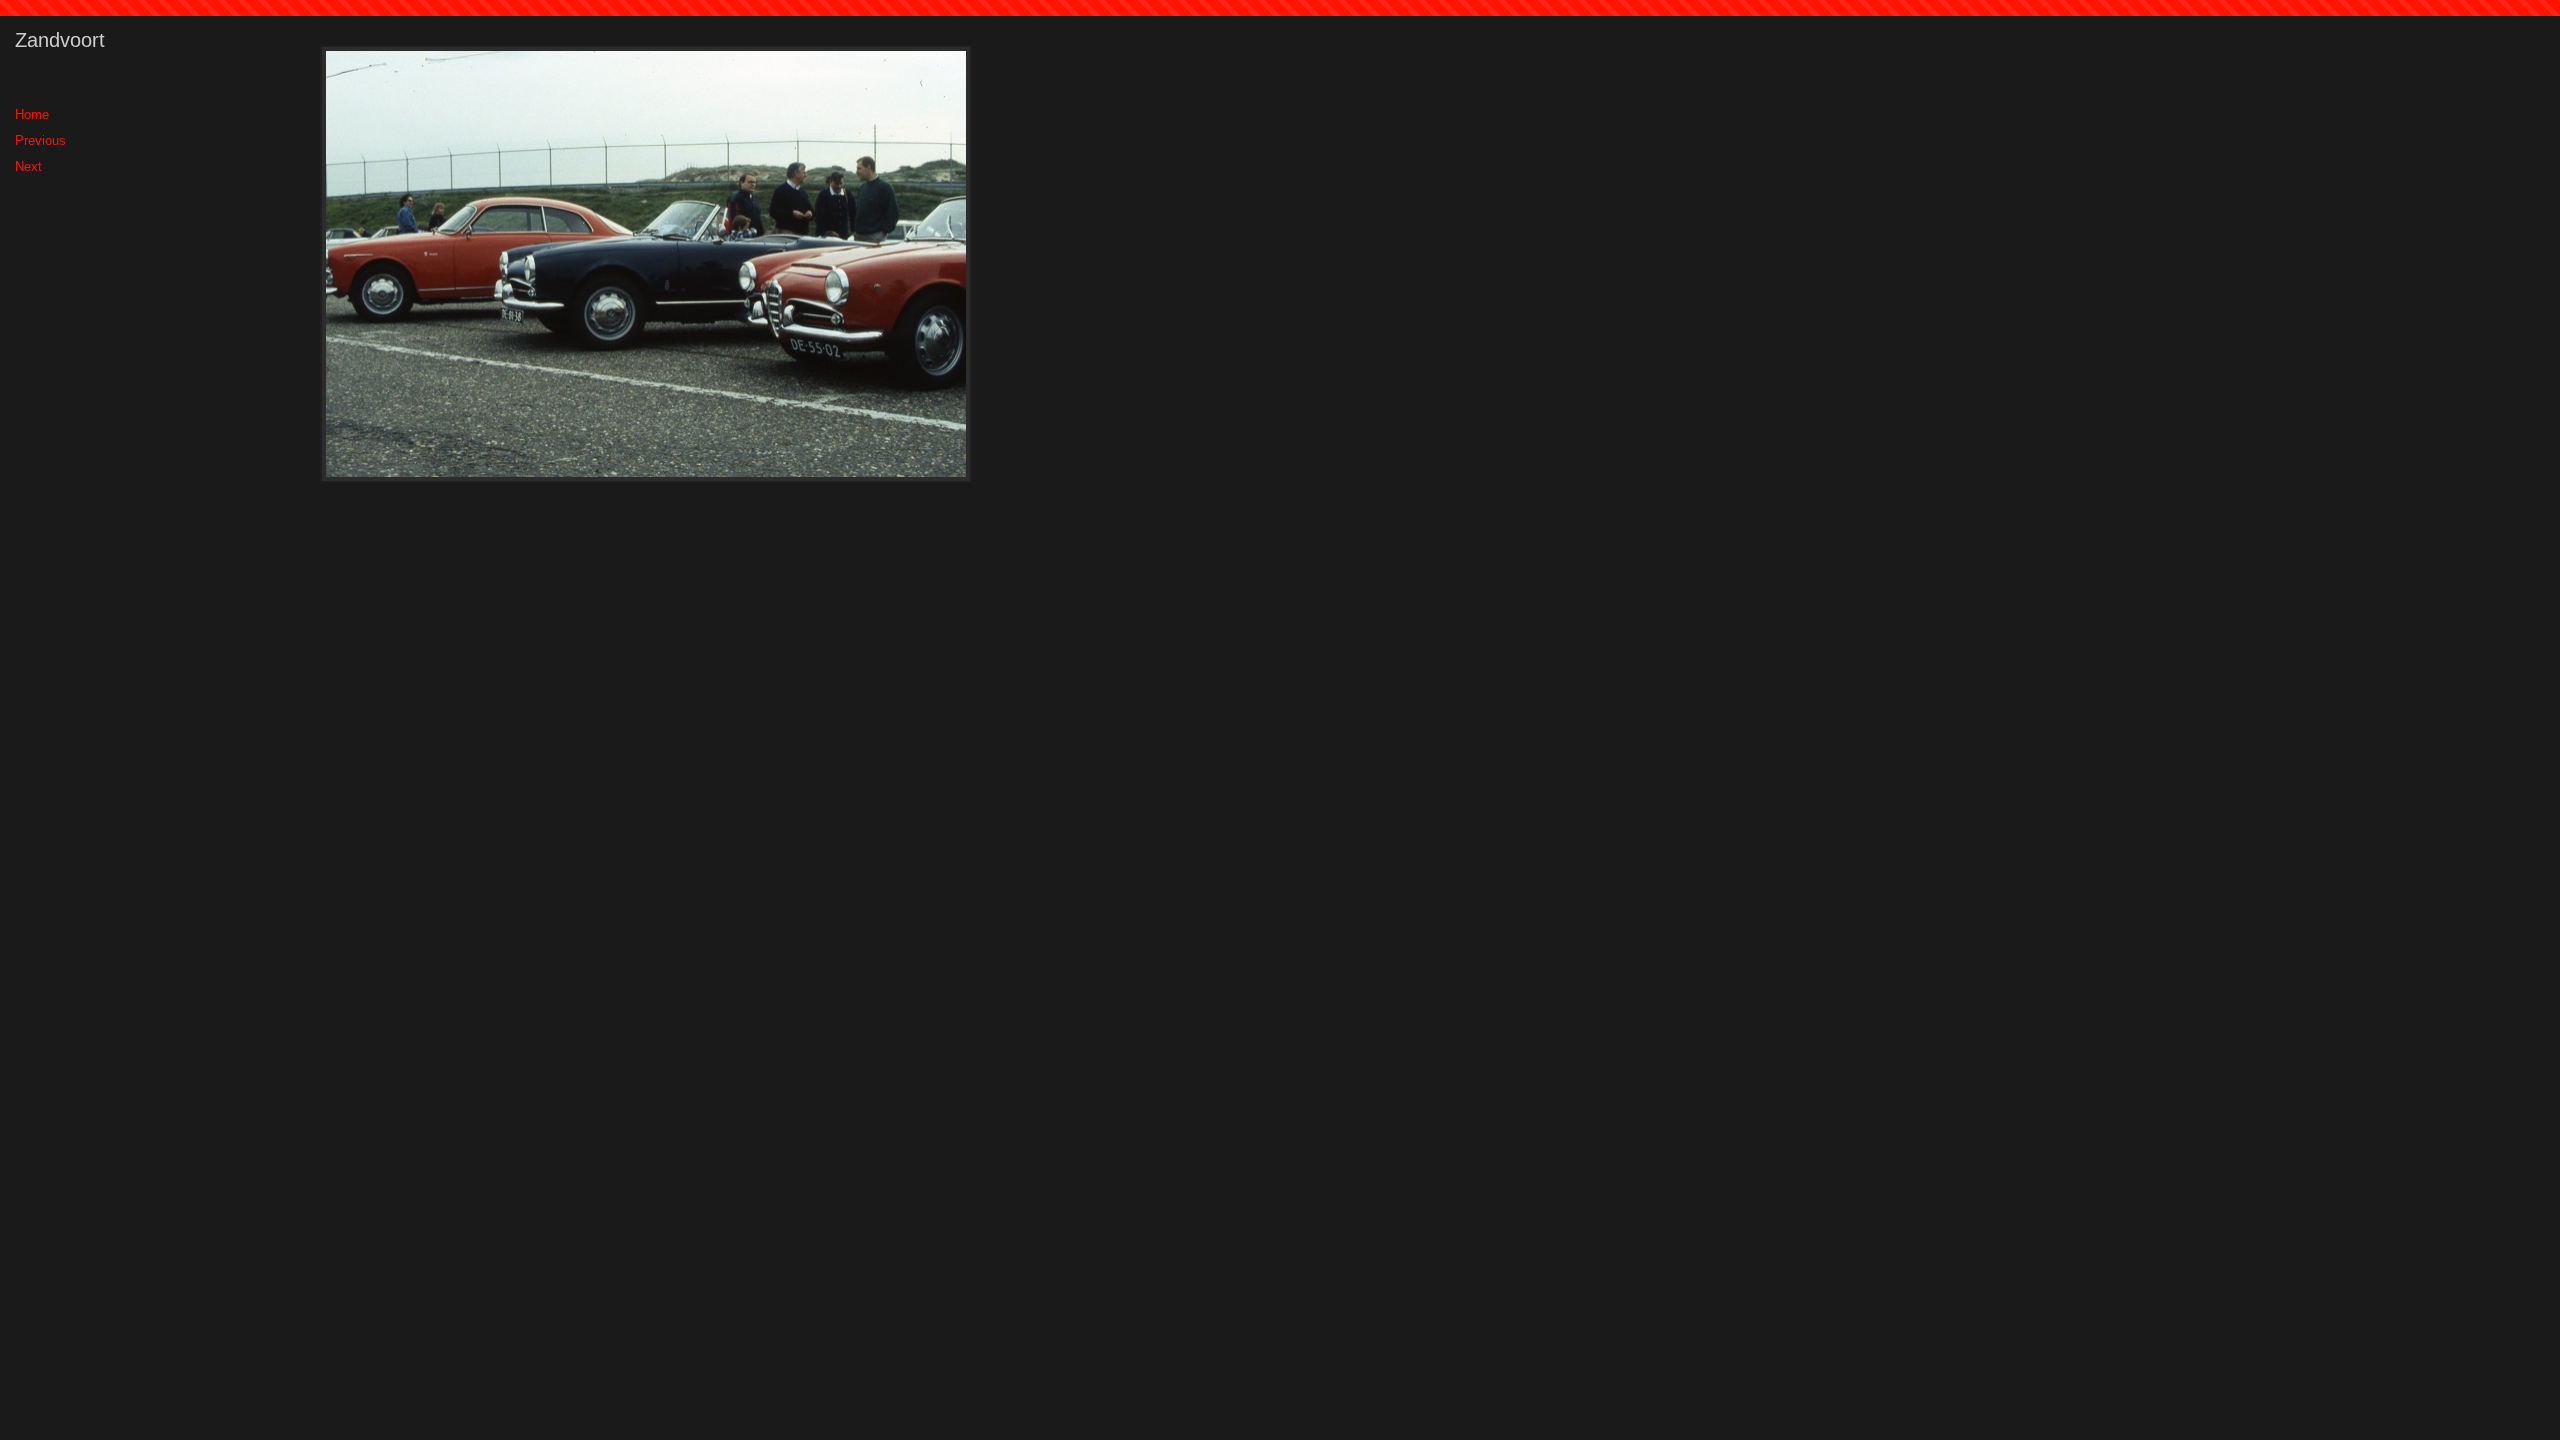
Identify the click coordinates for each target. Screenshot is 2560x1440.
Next (28, 166)
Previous (40, 140)
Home (32, 114)
